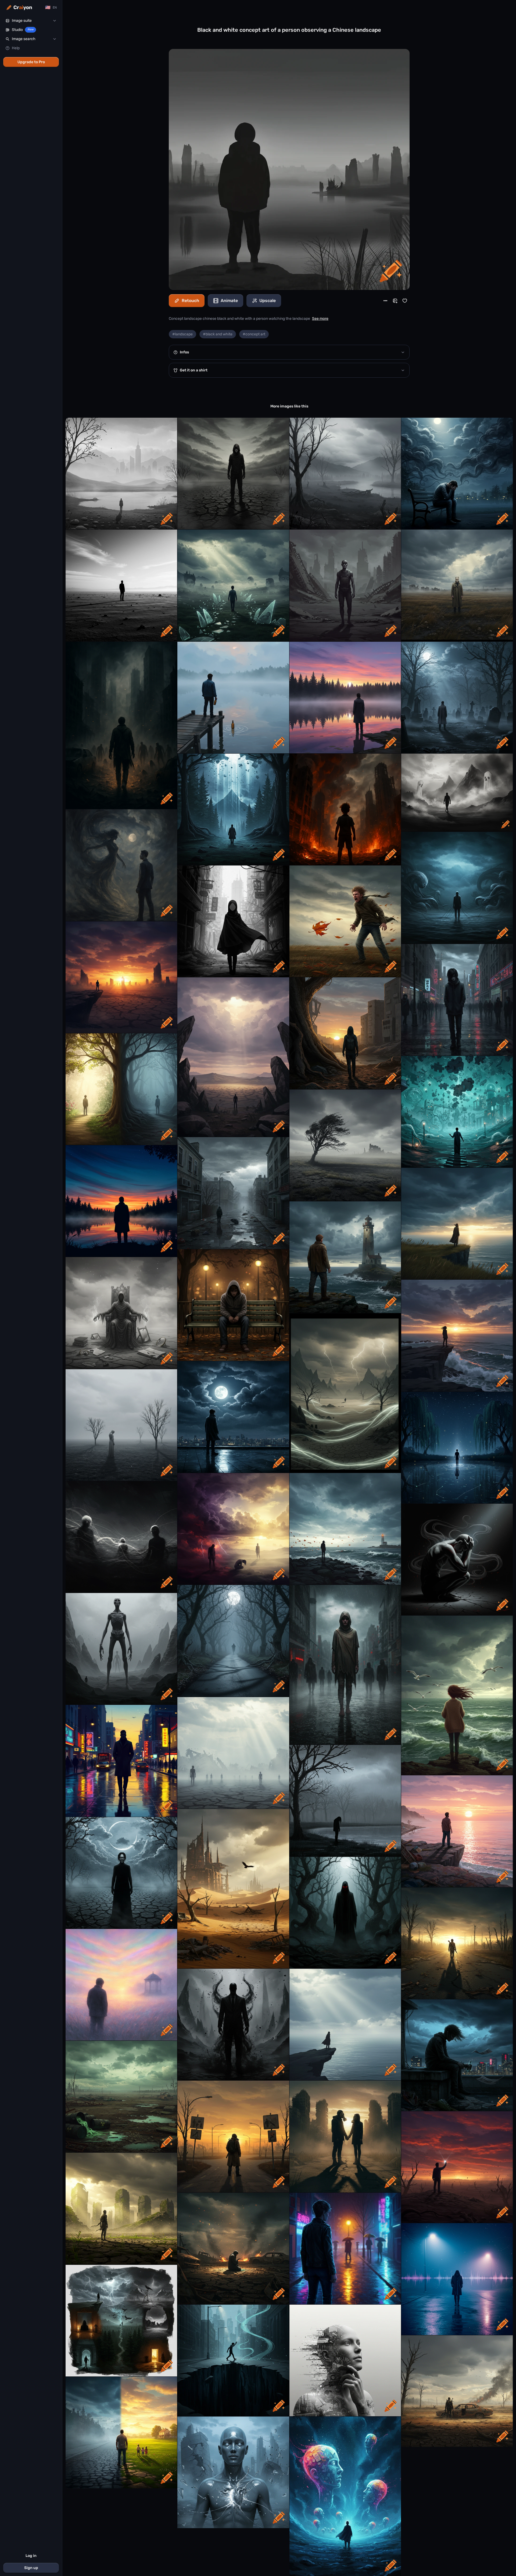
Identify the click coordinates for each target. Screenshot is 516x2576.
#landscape (182, 334)
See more (320, 319)
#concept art (254, 334)
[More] (385, 301)
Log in (31, 2556)
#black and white (218, 334)
